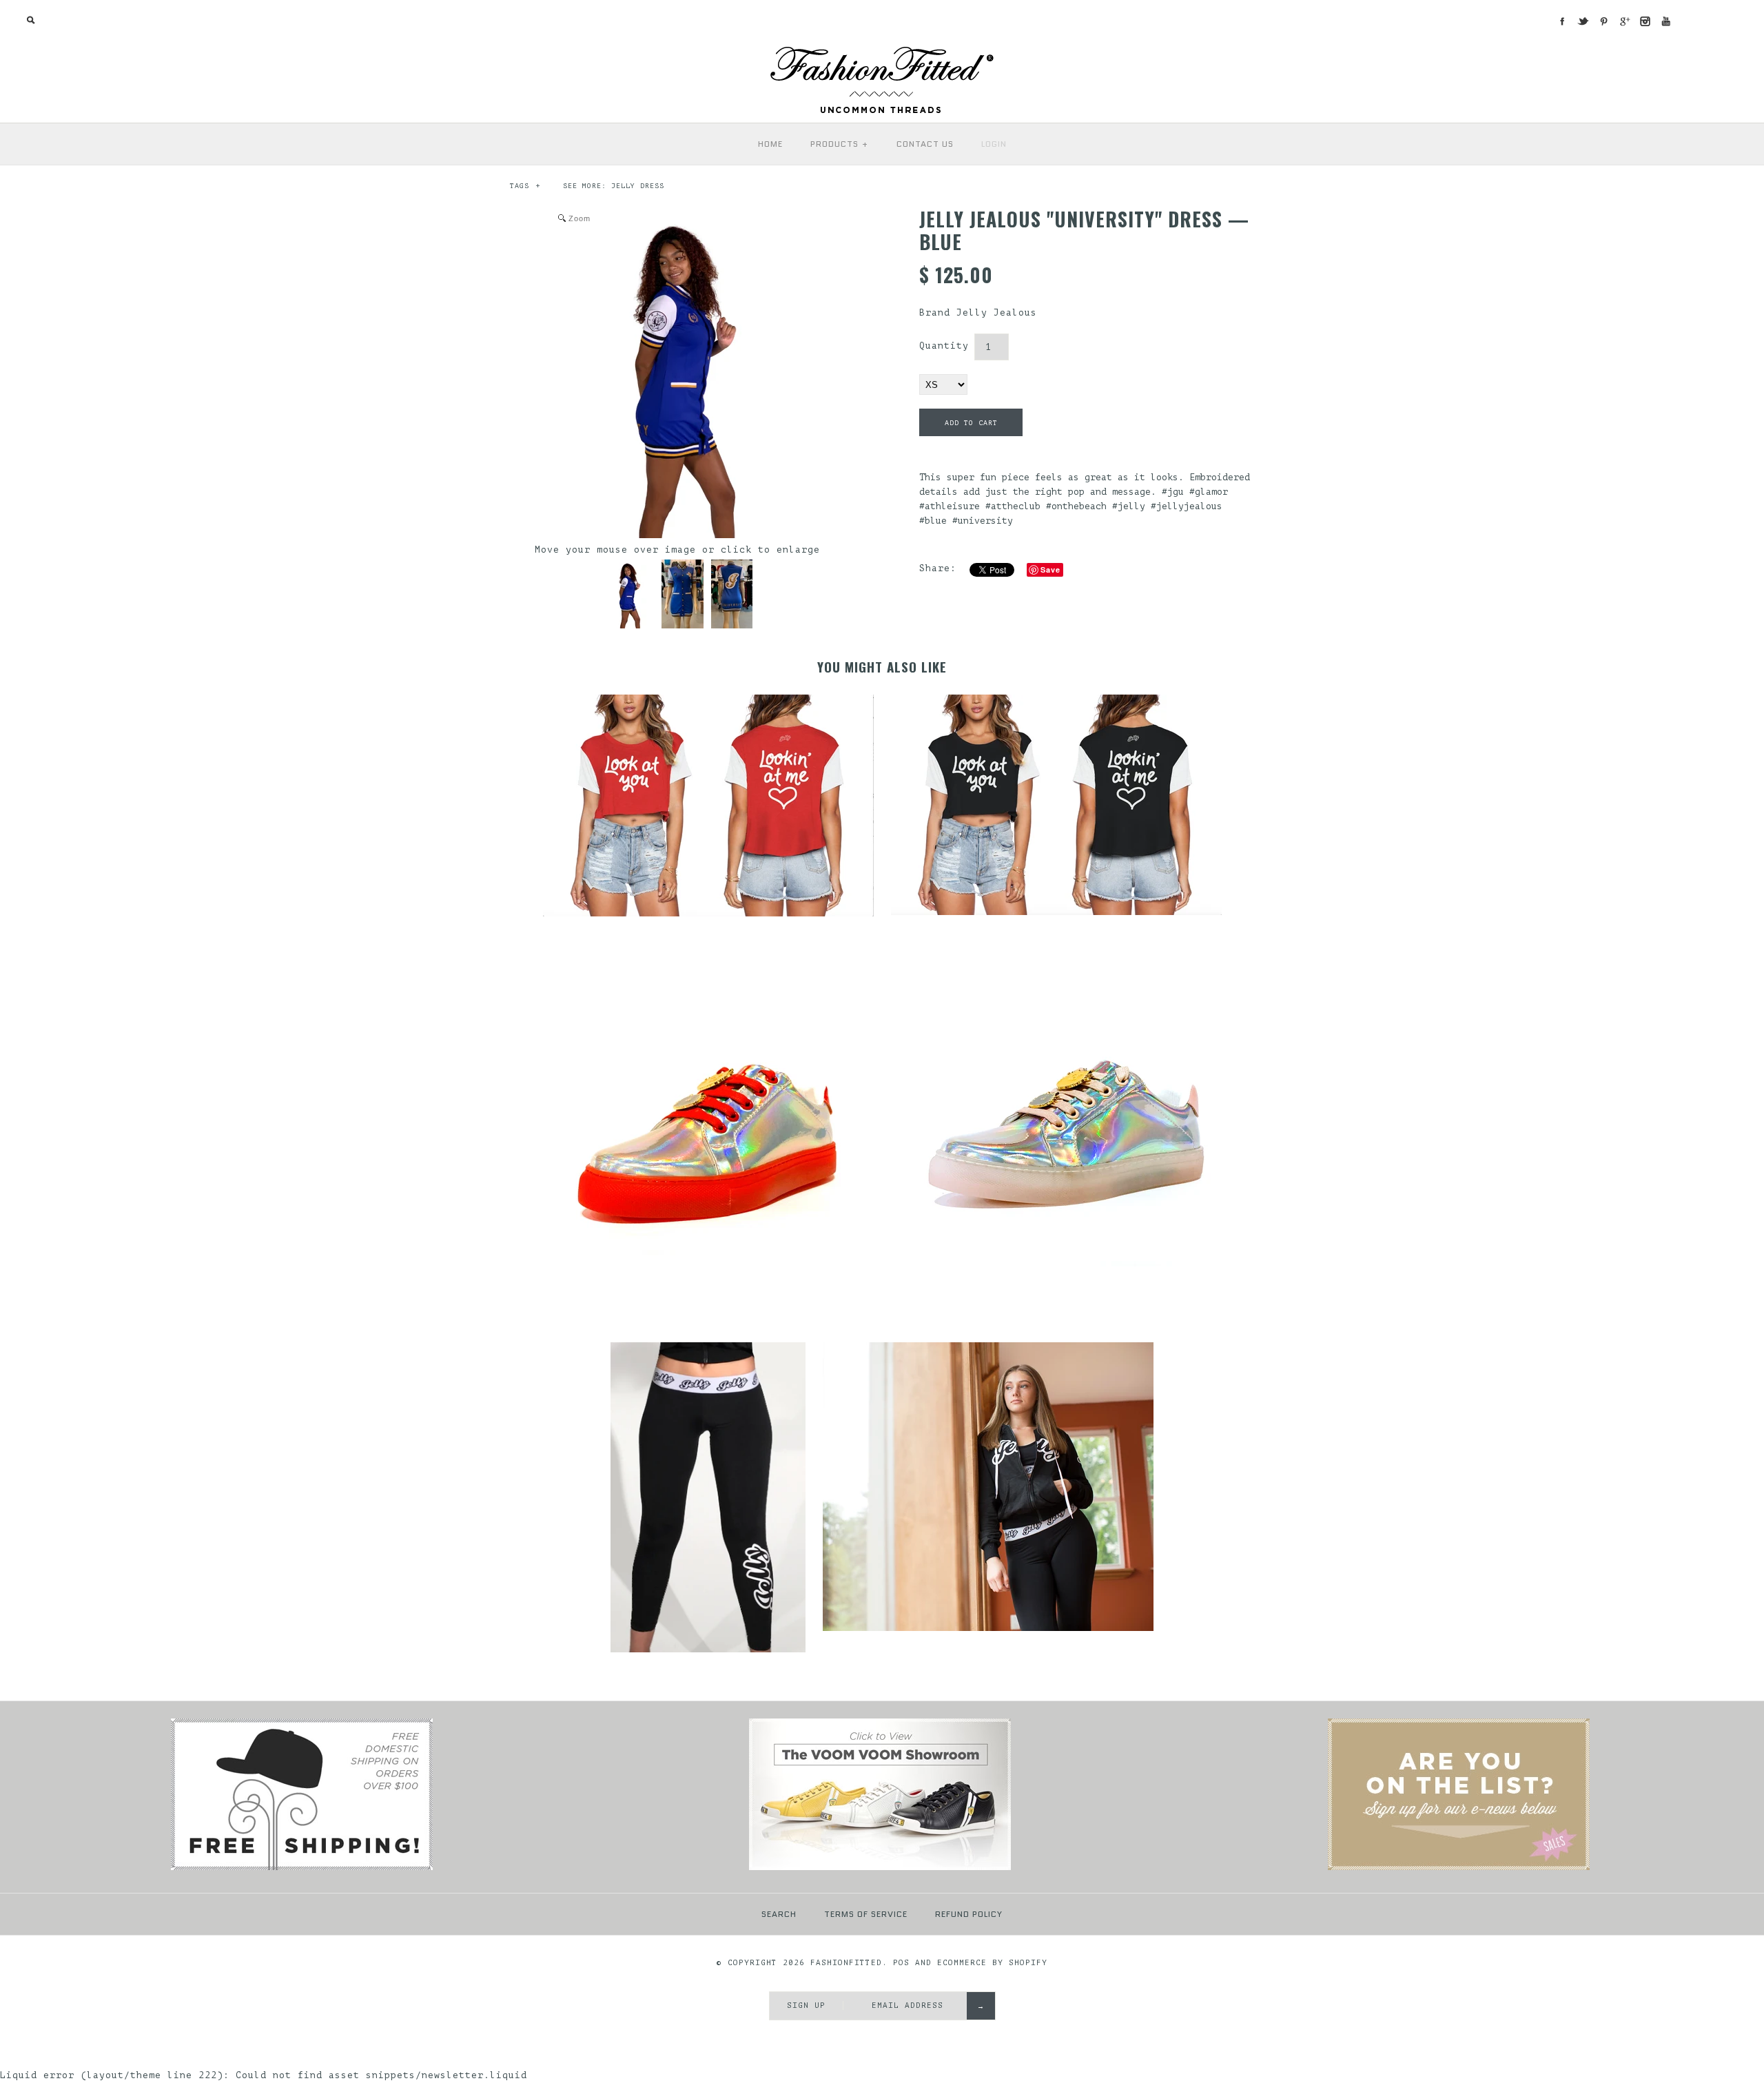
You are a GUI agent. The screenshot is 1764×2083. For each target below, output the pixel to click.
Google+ (1624, 21)
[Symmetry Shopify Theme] (302, 1868)
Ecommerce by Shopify (992, 1963)
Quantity (944, 346)
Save (1050, 570)
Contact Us (925, 144)
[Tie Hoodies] (1459, 1868)
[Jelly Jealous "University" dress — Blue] (628, 594)
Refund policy (969, 1914)
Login (994, 144)
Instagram (1645, 21)
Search (779, 1914)
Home (770, 144)
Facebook (1562, 21)
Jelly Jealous (997, 312)
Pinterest (1603, 21)
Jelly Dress (638, 186)
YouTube (1665, 21)
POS (901, 1963)
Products (840, 144)
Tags (525, 186)
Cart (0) (1721, 20)
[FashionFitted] (882, 51)
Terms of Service (866, 1914)
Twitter (1583, 21)
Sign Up (806, 2005)
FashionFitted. (849, 1963)
